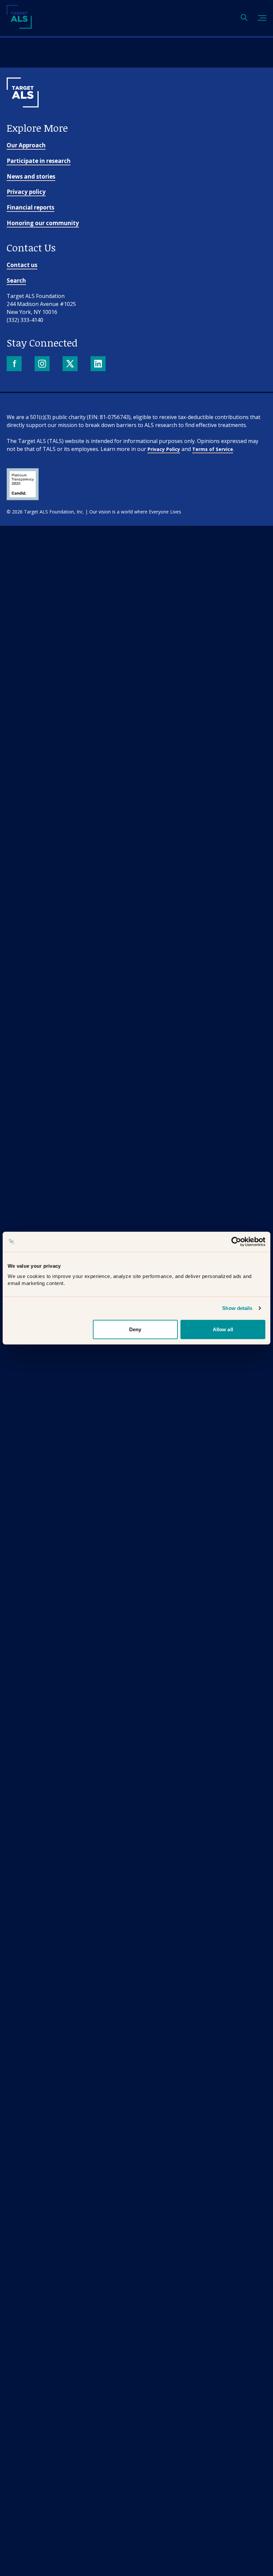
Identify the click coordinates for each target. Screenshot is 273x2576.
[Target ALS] (19, 26)
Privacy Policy (164, 449)
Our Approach (26, 145)
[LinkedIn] (99, 364)
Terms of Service (213, 449)
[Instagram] (43, 364)
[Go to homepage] (23, 118)
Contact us (22, 265)
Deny (135, 1329)
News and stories (31, 176)
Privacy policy (26, 192)
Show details (237, 1308)
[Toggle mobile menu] (262, 18)
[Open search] (244, 18)
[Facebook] (15, 364)
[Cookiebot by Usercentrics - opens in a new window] (236, 1242)
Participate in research (39, 161)
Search (16, 281)
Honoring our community (43, 223)
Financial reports (30, 207)
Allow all (223, 1329)
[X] (71, 364)
